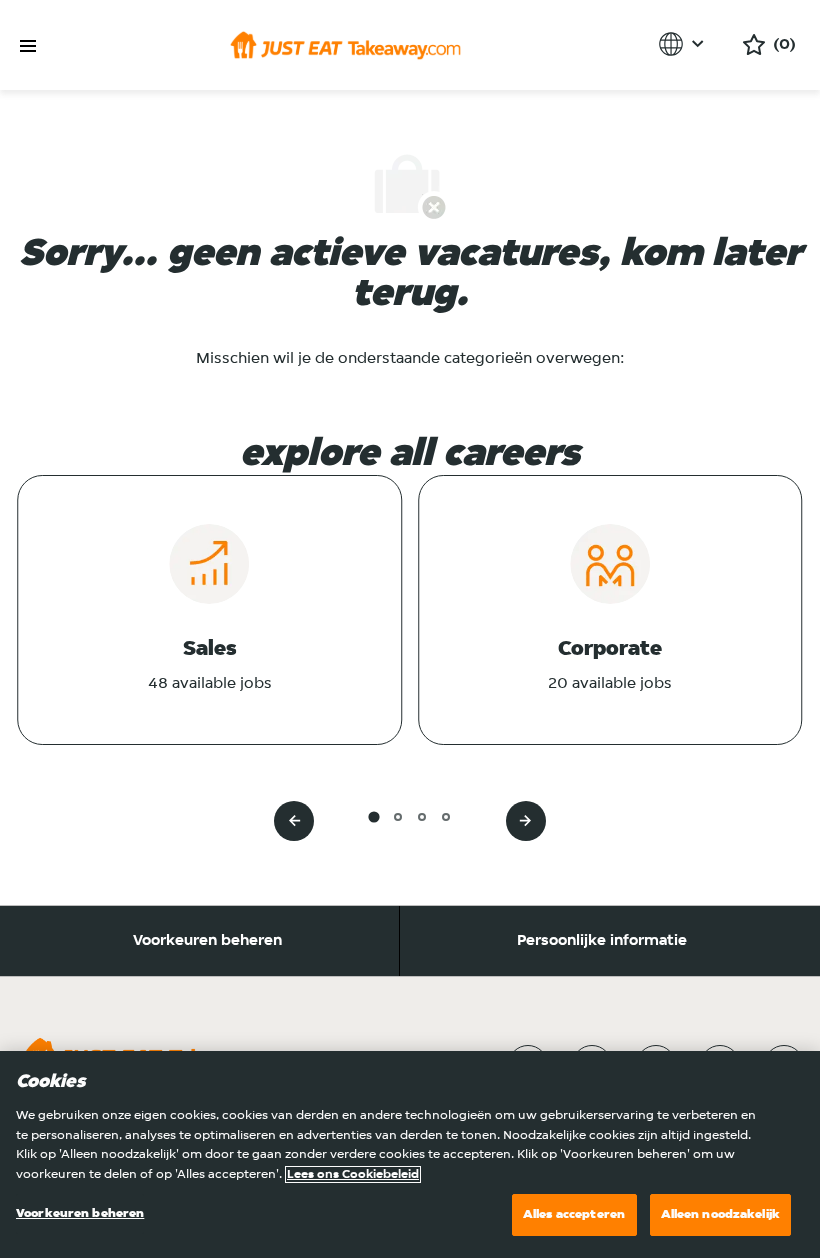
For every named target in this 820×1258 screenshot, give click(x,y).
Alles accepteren (574, 1214)
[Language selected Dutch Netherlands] (684, 44)
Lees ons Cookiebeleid (353, 1174)
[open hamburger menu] (28, 46)
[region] (410, 1154)
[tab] (373, 816)
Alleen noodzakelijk (720, 1214)
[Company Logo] (345, 45)
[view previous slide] (294, 821)
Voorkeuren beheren (207, 941)
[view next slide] (526, 821)
